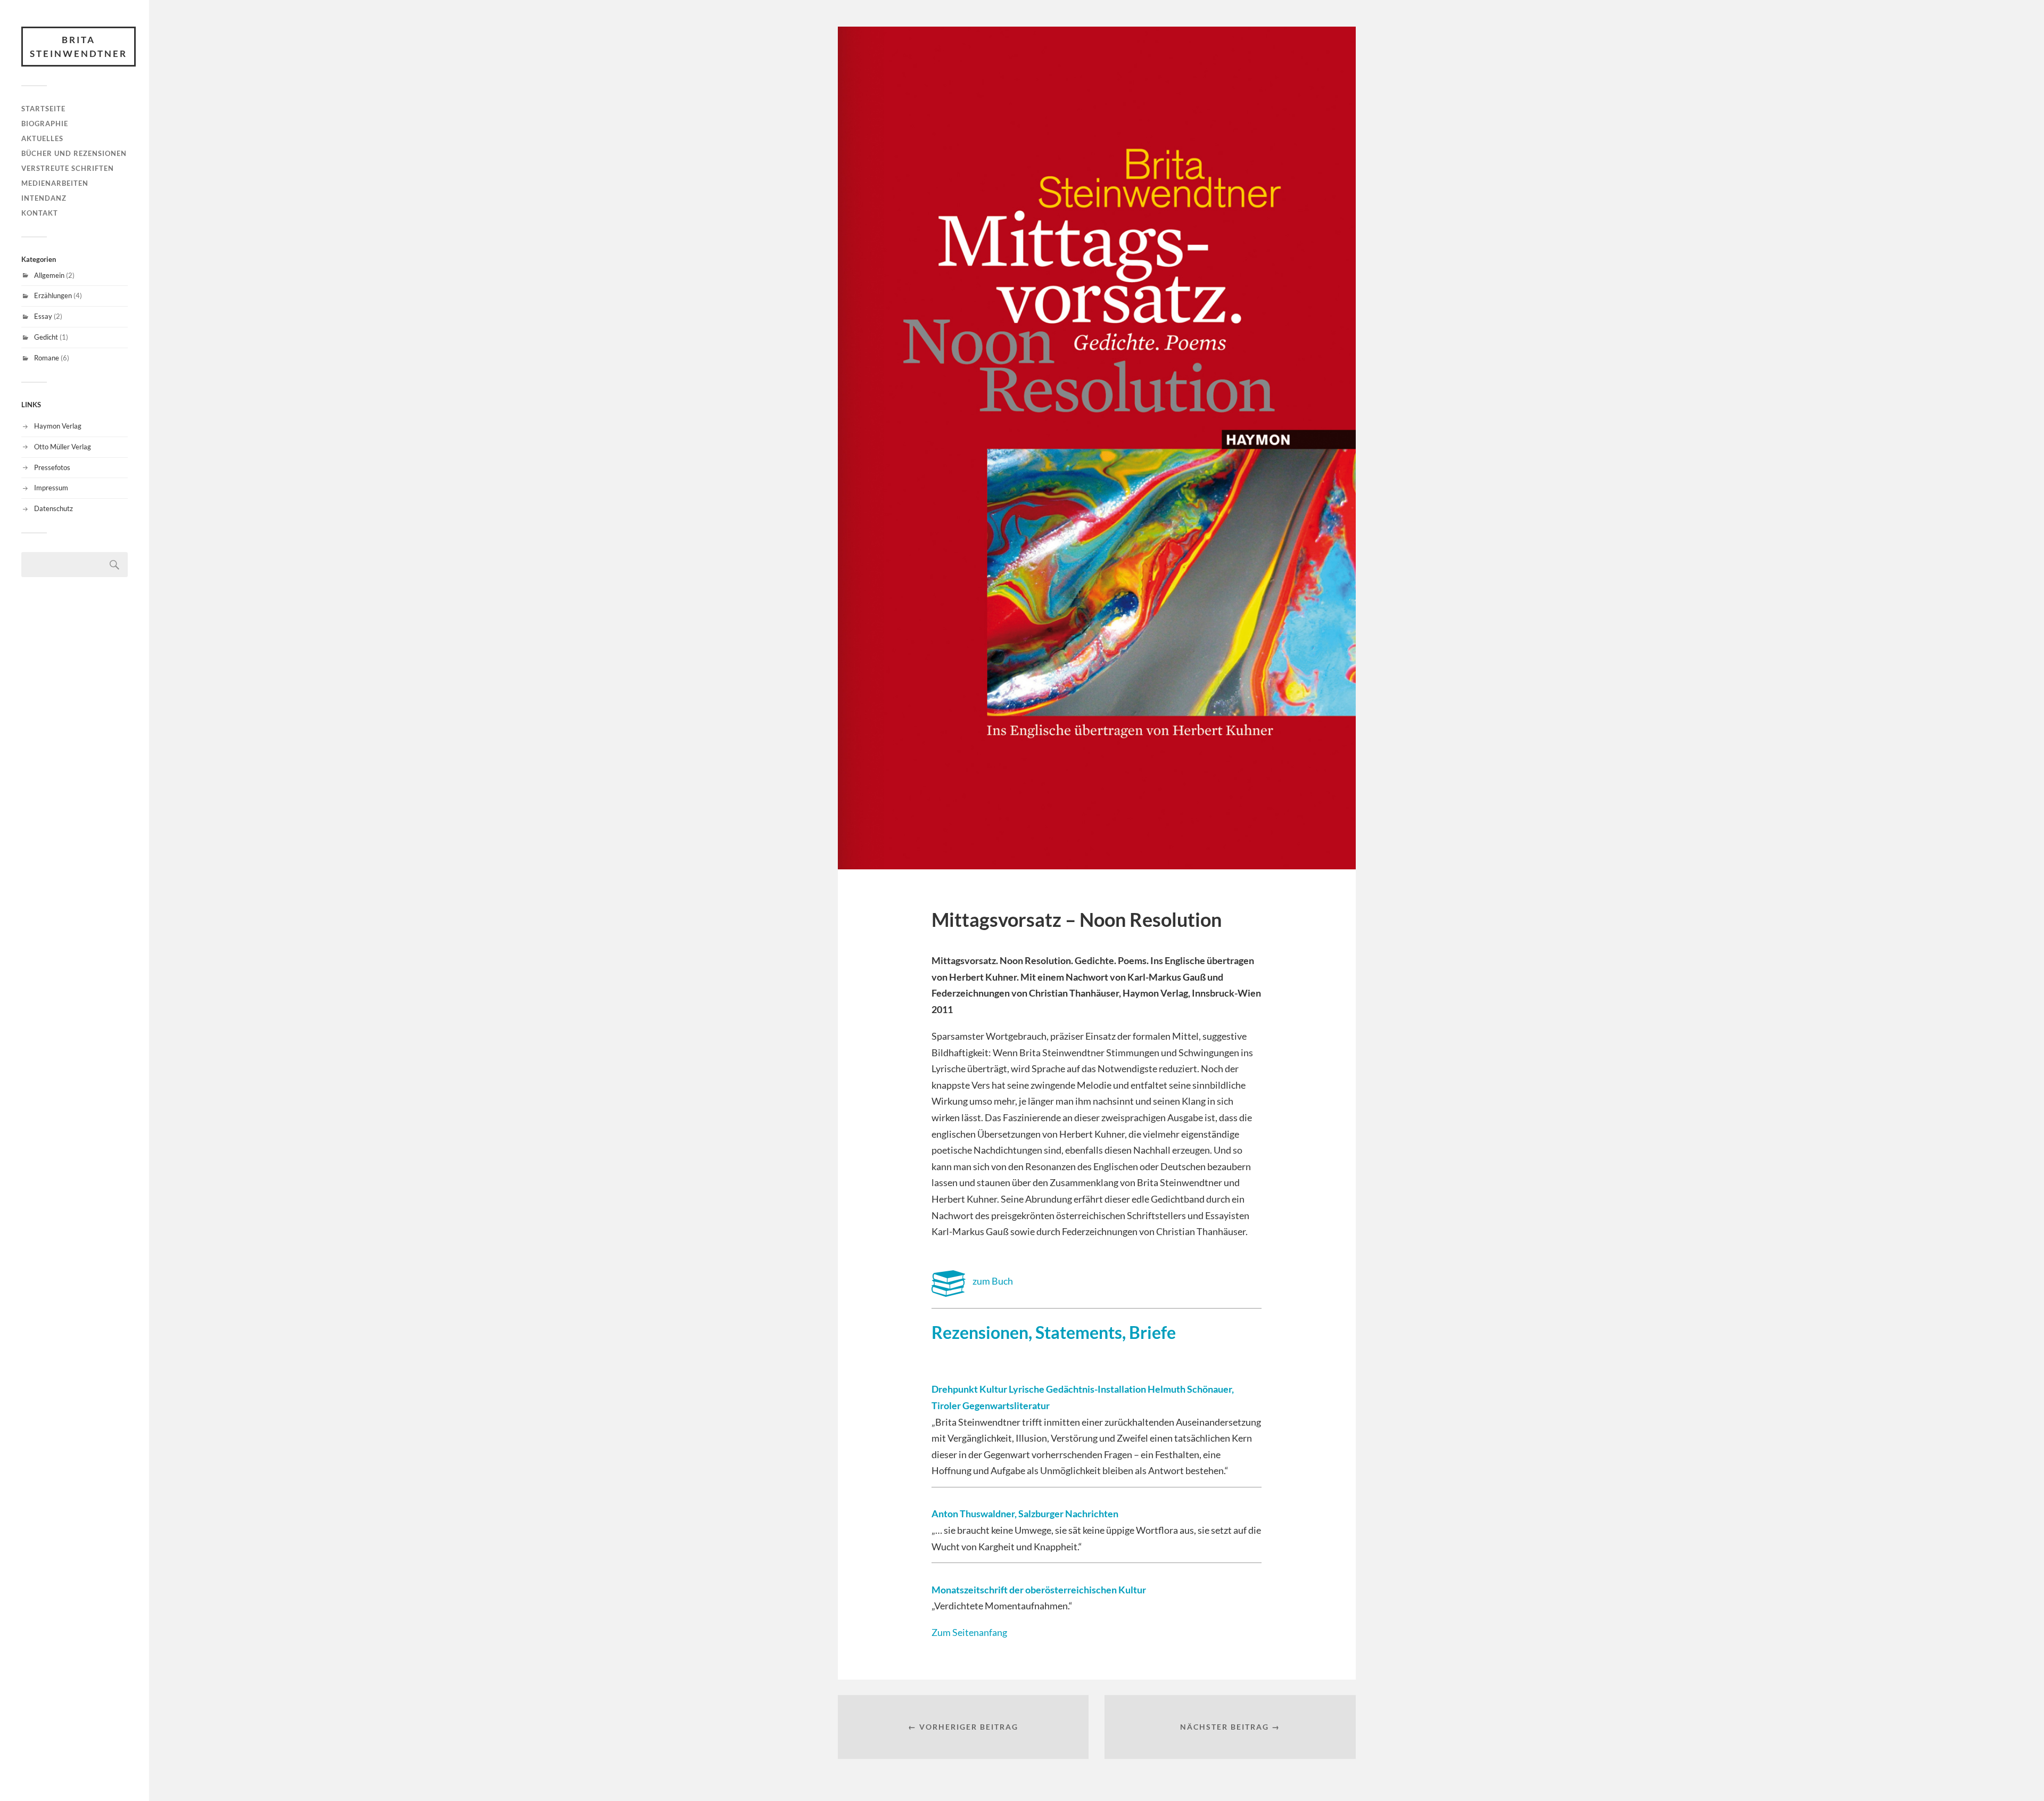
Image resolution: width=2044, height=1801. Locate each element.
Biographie (45, 124)
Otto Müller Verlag (63, 447)
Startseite (43, 109)
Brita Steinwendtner (79, 47)
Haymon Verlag (58, 426)
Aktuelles (42, 138)
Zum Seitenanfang (969, 1632)
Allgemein (49, 275)
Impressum (51, 488)
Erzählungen (53, 295)
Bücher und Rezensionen (74, 153)
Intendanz (44, 198)
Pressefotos (52, 467)
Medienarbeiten (55, 183)
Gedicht (46, 337)
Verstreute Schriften (68, 168)
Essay (43, 316)
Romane (47, 358)
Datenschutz (53, 508)
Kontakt (40, 213)
